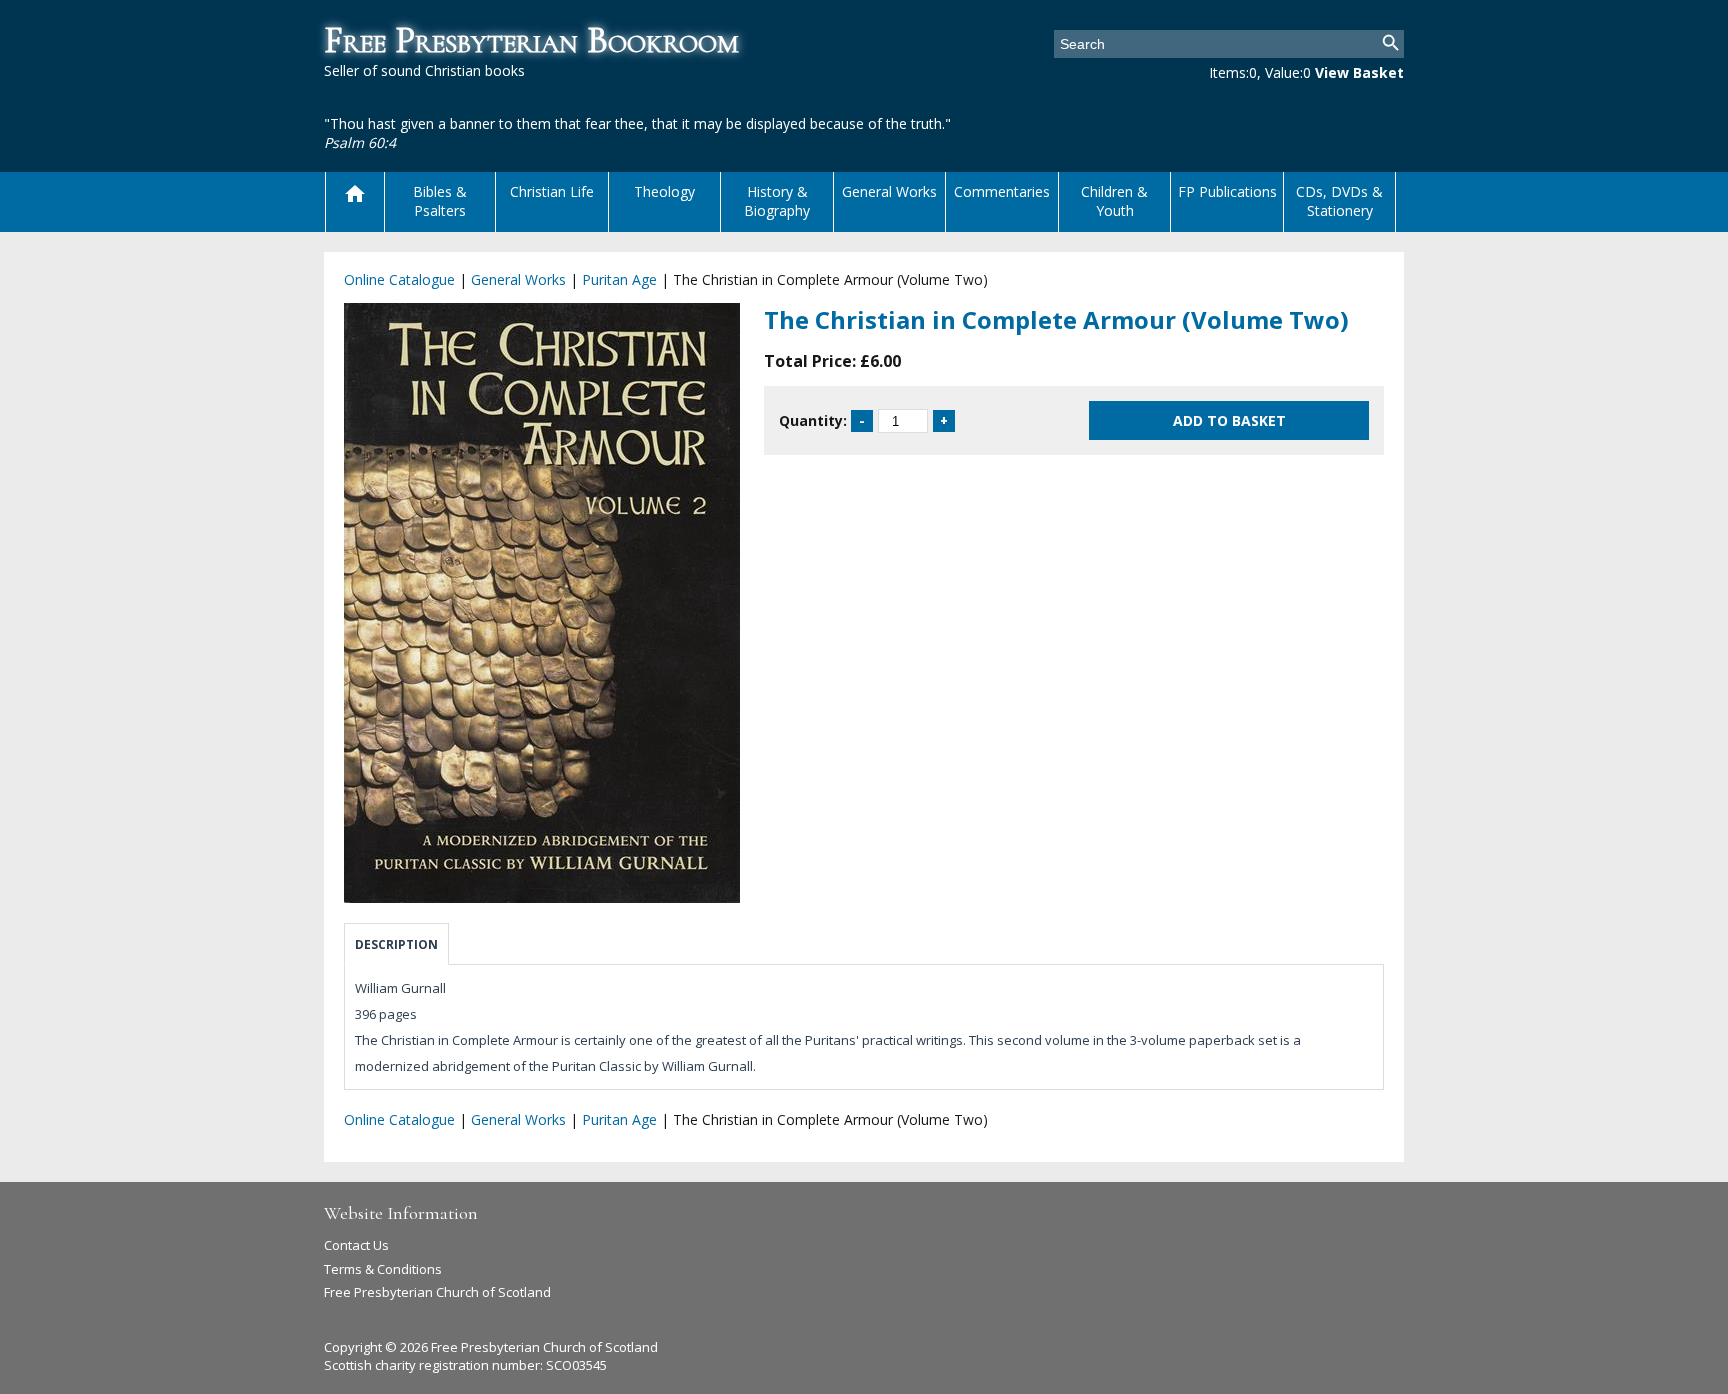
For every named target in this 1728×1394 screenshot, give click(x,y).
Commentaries (1002, 191)
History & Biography (777, 201)
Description (396, 944)
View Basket (1359, 72)
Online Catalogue (399, 279)
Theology (664, 191)
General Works (889, 191)
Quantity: (813, 420)
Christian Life (552, 191)
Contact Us (356, 1245)
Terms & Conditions (383, 1269)
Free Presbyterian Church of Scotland (437, 1292)
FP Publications (1227, 191)
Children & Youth (1114, 201)
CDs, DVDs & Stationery (1339, 201)
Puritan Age (619, 279)
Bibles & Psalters (440, 201)
